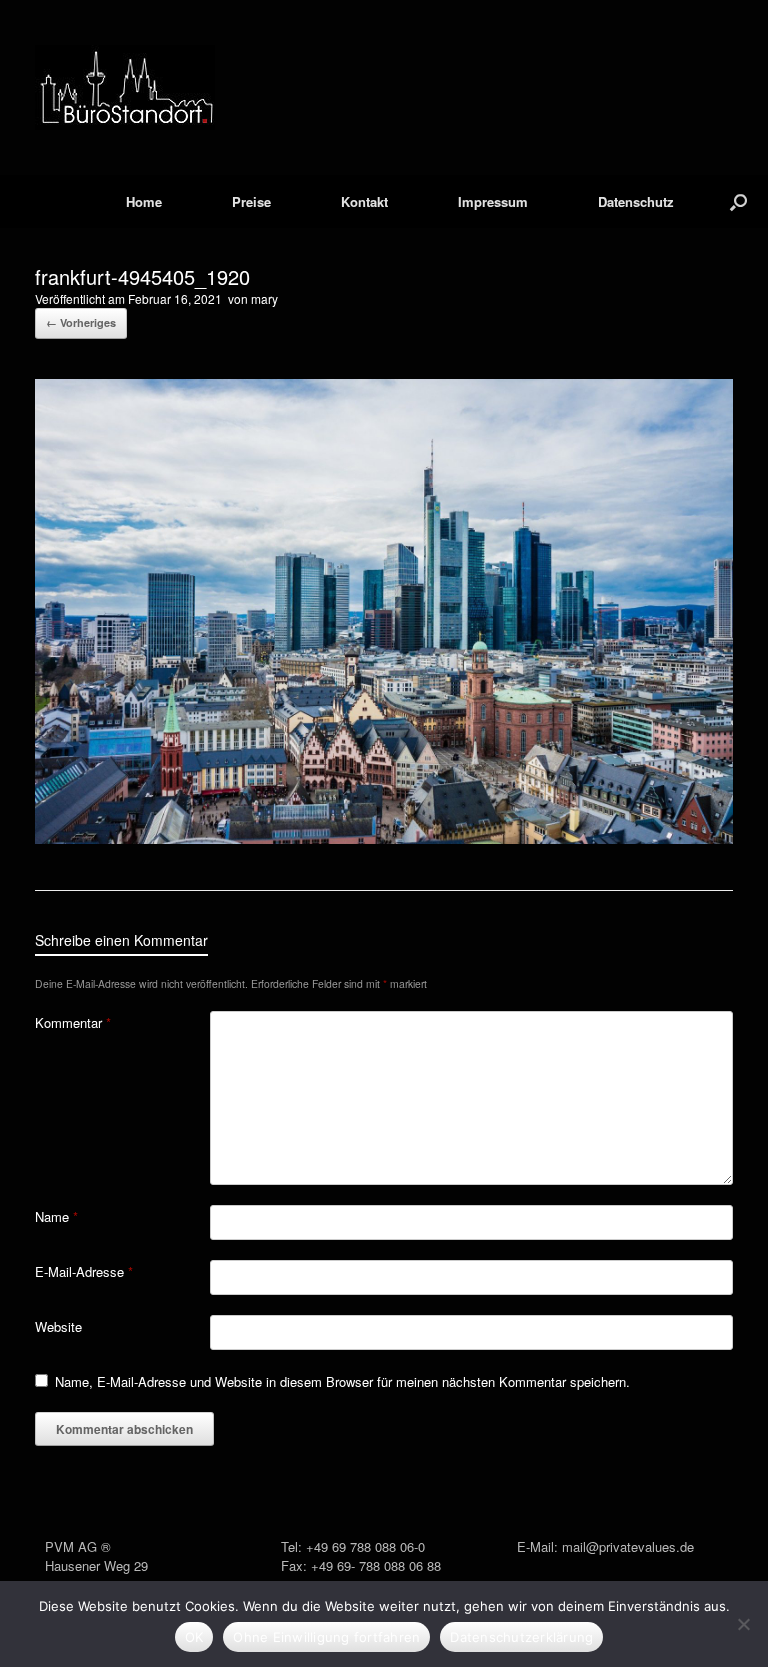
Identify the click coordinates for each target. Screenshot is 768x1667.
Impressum (493, 201)
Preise (251, 201)
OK (194, 1637)
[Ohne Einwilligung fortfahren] (743, 1624)
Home (144, 201)
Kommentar (73, 1022)
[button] (738, 201)
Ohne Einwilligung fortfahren (326, 1637)
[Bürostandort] (125, 87)
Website (58, 1326)
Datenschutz (636, 201)
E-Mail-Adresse (84, 1271)
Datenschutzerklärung (521, 1637)
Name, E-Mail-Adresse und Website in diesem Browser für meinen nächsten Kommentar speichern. (342, 1381)
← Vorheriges (81, 322)
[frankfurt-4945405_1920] (384, 838)
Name (56, 1216)
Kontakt (364, 201)
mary (264, 298)
